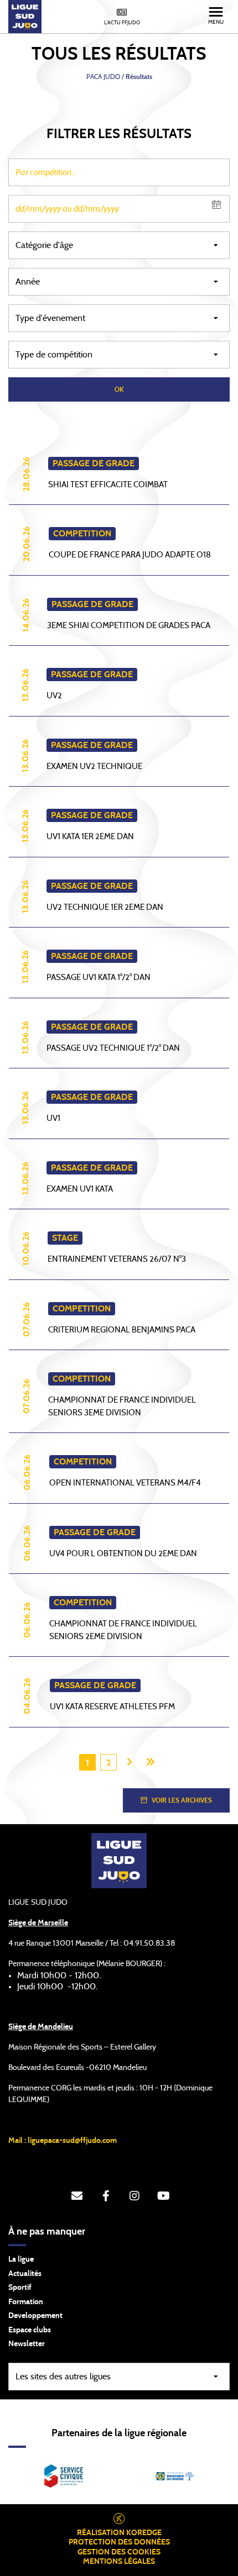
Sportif (20, 2288)
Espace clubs (30, 2330)
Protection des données (119, 2542)
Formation (26, 2302)
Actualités (25, 2274)
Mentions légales (119, 2562)
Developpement (35, 2316)
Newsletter (27, 2344)
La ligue (21, 2259)
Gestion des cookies (119, 2552)
